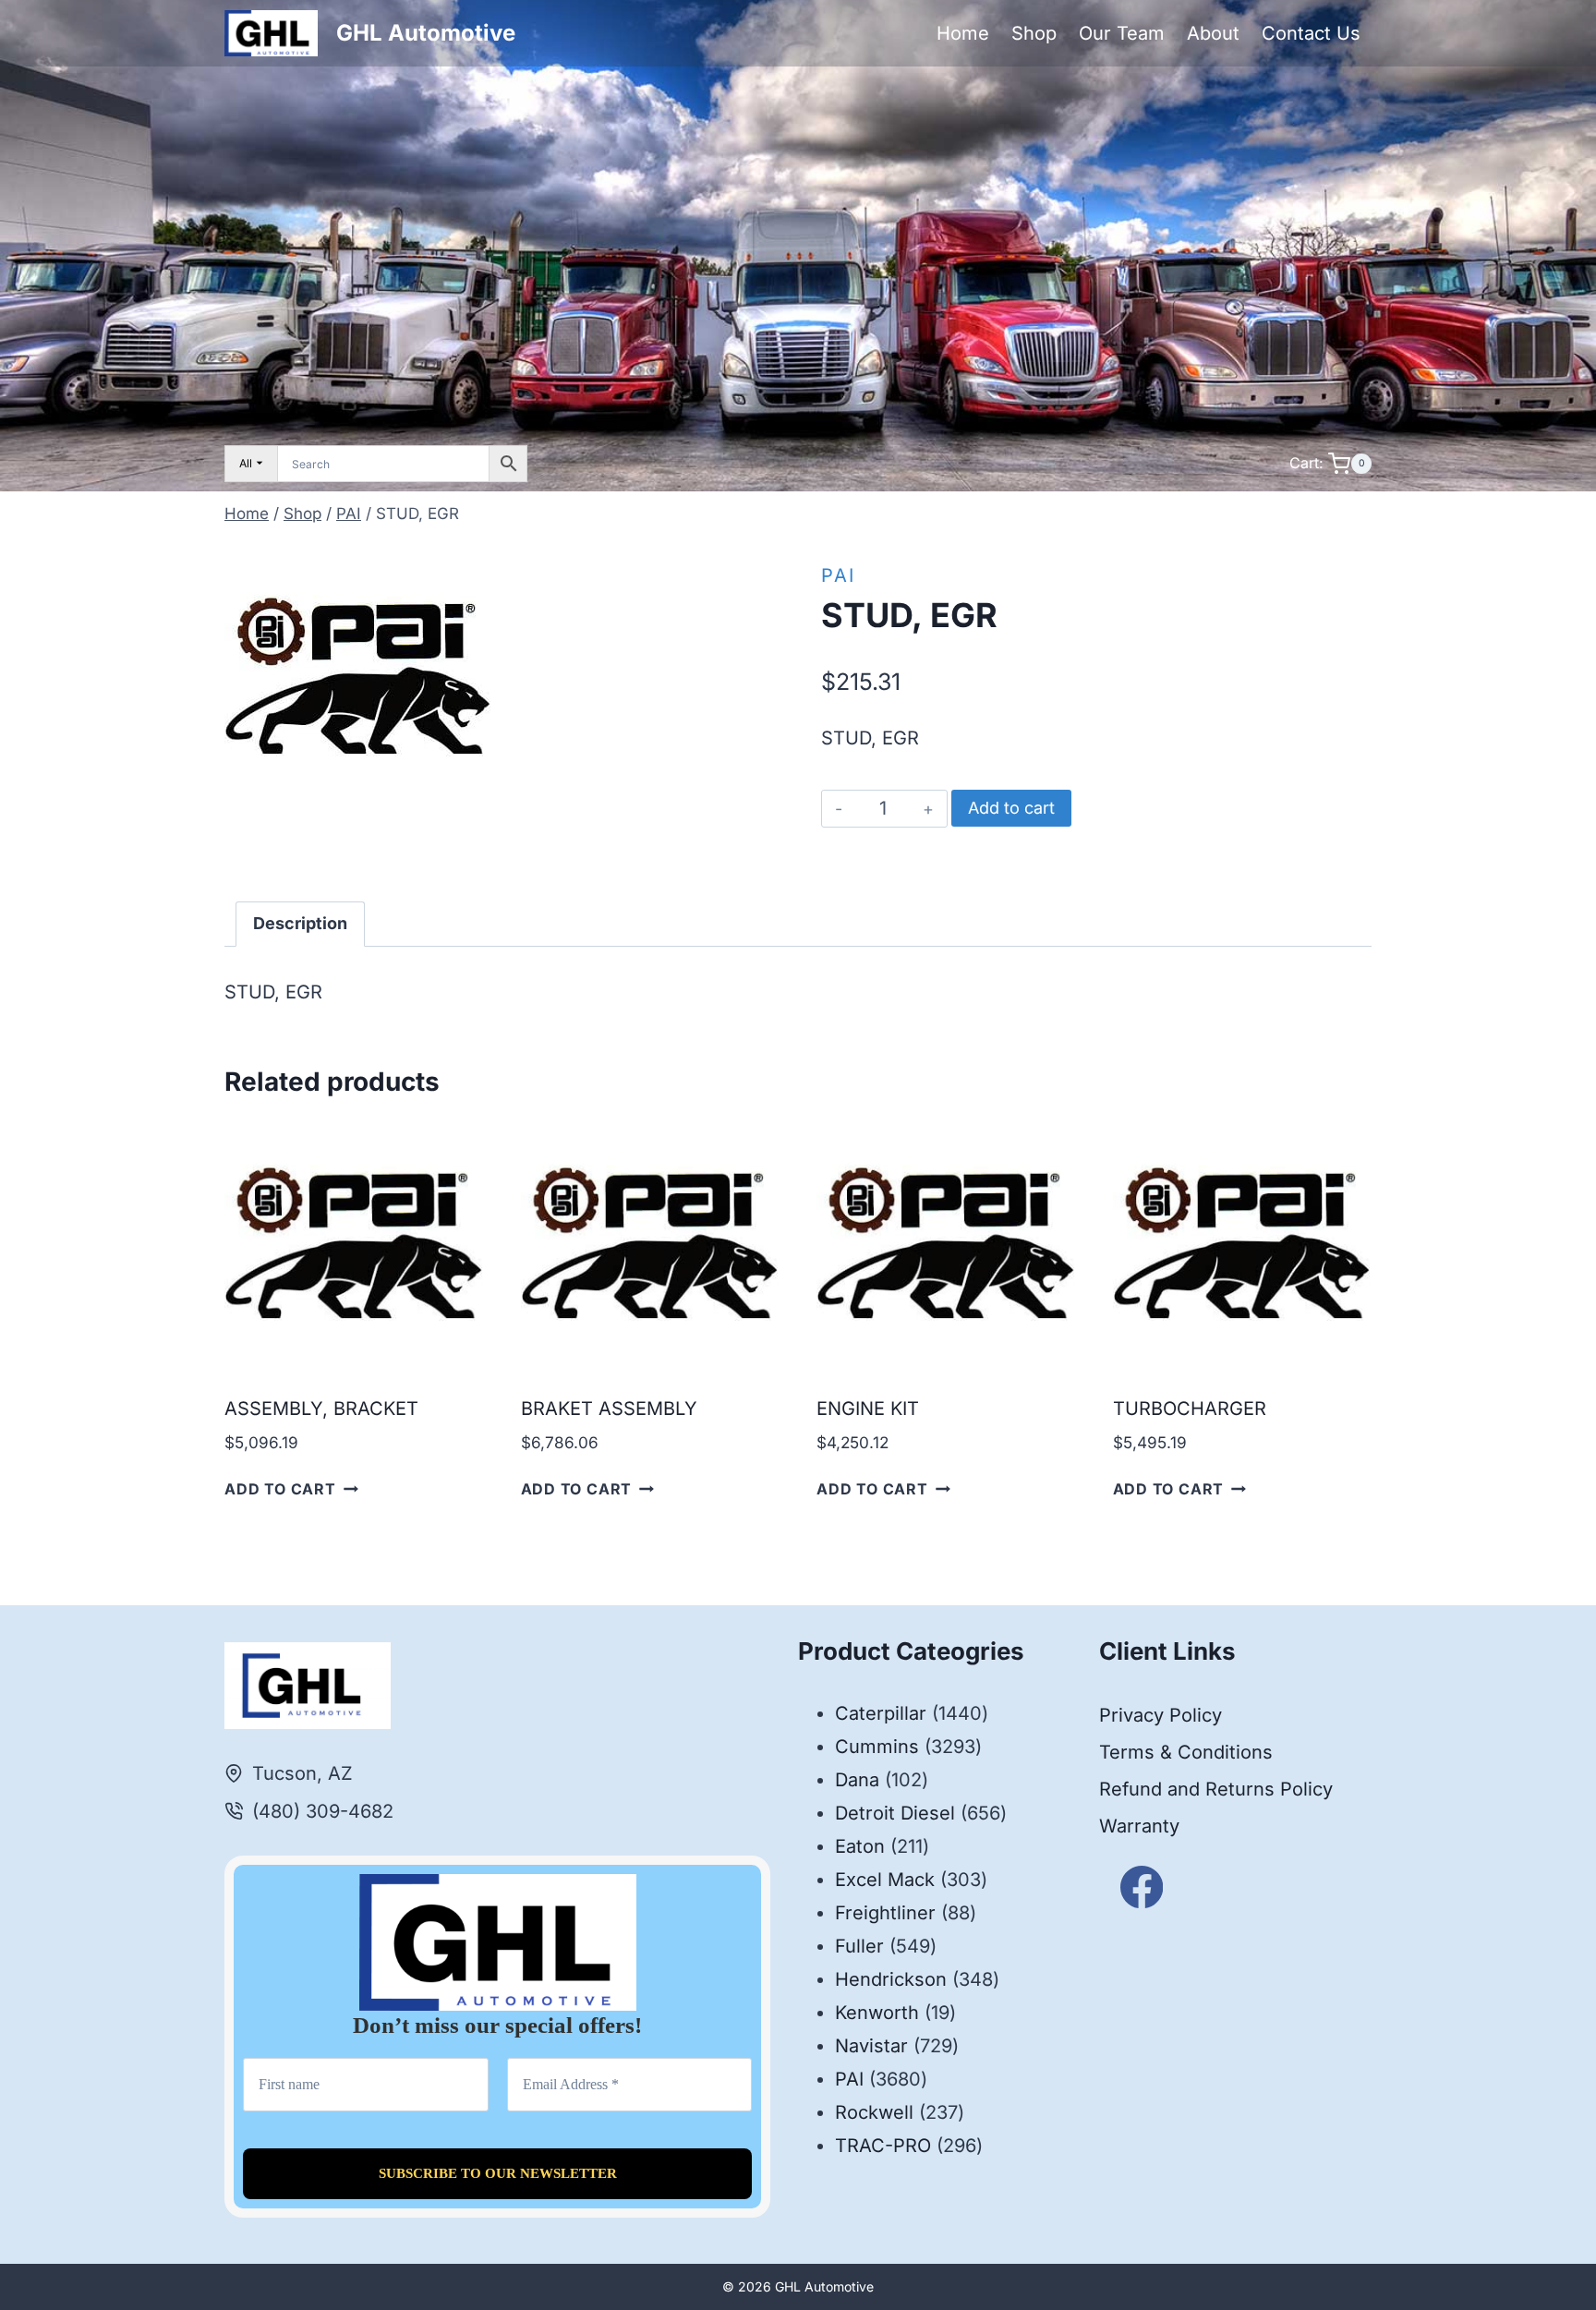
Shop (1034, 33)
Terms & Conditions (1186, 1752)
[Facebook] (1142, 1887)
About (1213, 33)
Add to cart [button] (280, 1489)
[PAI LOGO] (358, 676)
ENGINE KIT (868, 1409)
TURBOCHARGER (1190, 1409)
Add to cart (1011, 808)
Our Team (1122, 33)
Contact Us (1311, 33)
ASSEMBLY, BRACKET (321, 1409)
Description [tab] (300, 923)
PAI (838, 575)
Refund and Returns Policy (1216, 1789)
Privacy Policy (1161, 1715)
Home (963, 33)
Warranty (1139, 1826)
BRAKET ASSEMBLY (609, 1409)
